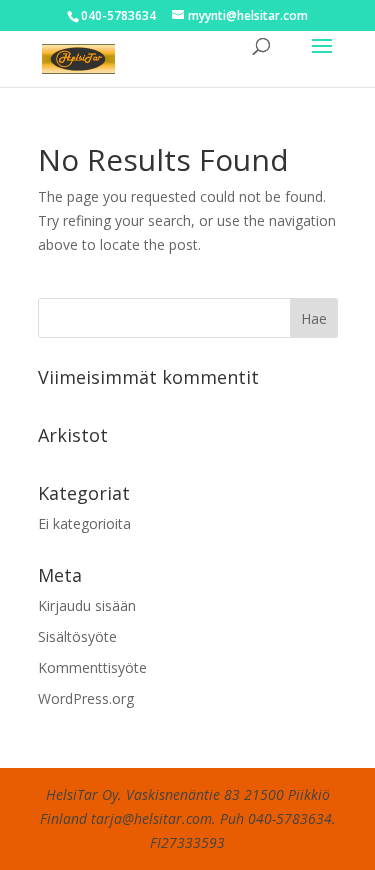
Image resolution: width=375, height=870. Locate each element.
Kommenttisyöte (92, 667)
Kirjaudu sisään (87, 605)
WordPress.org (86, 698)
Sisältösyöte (77, 636)
